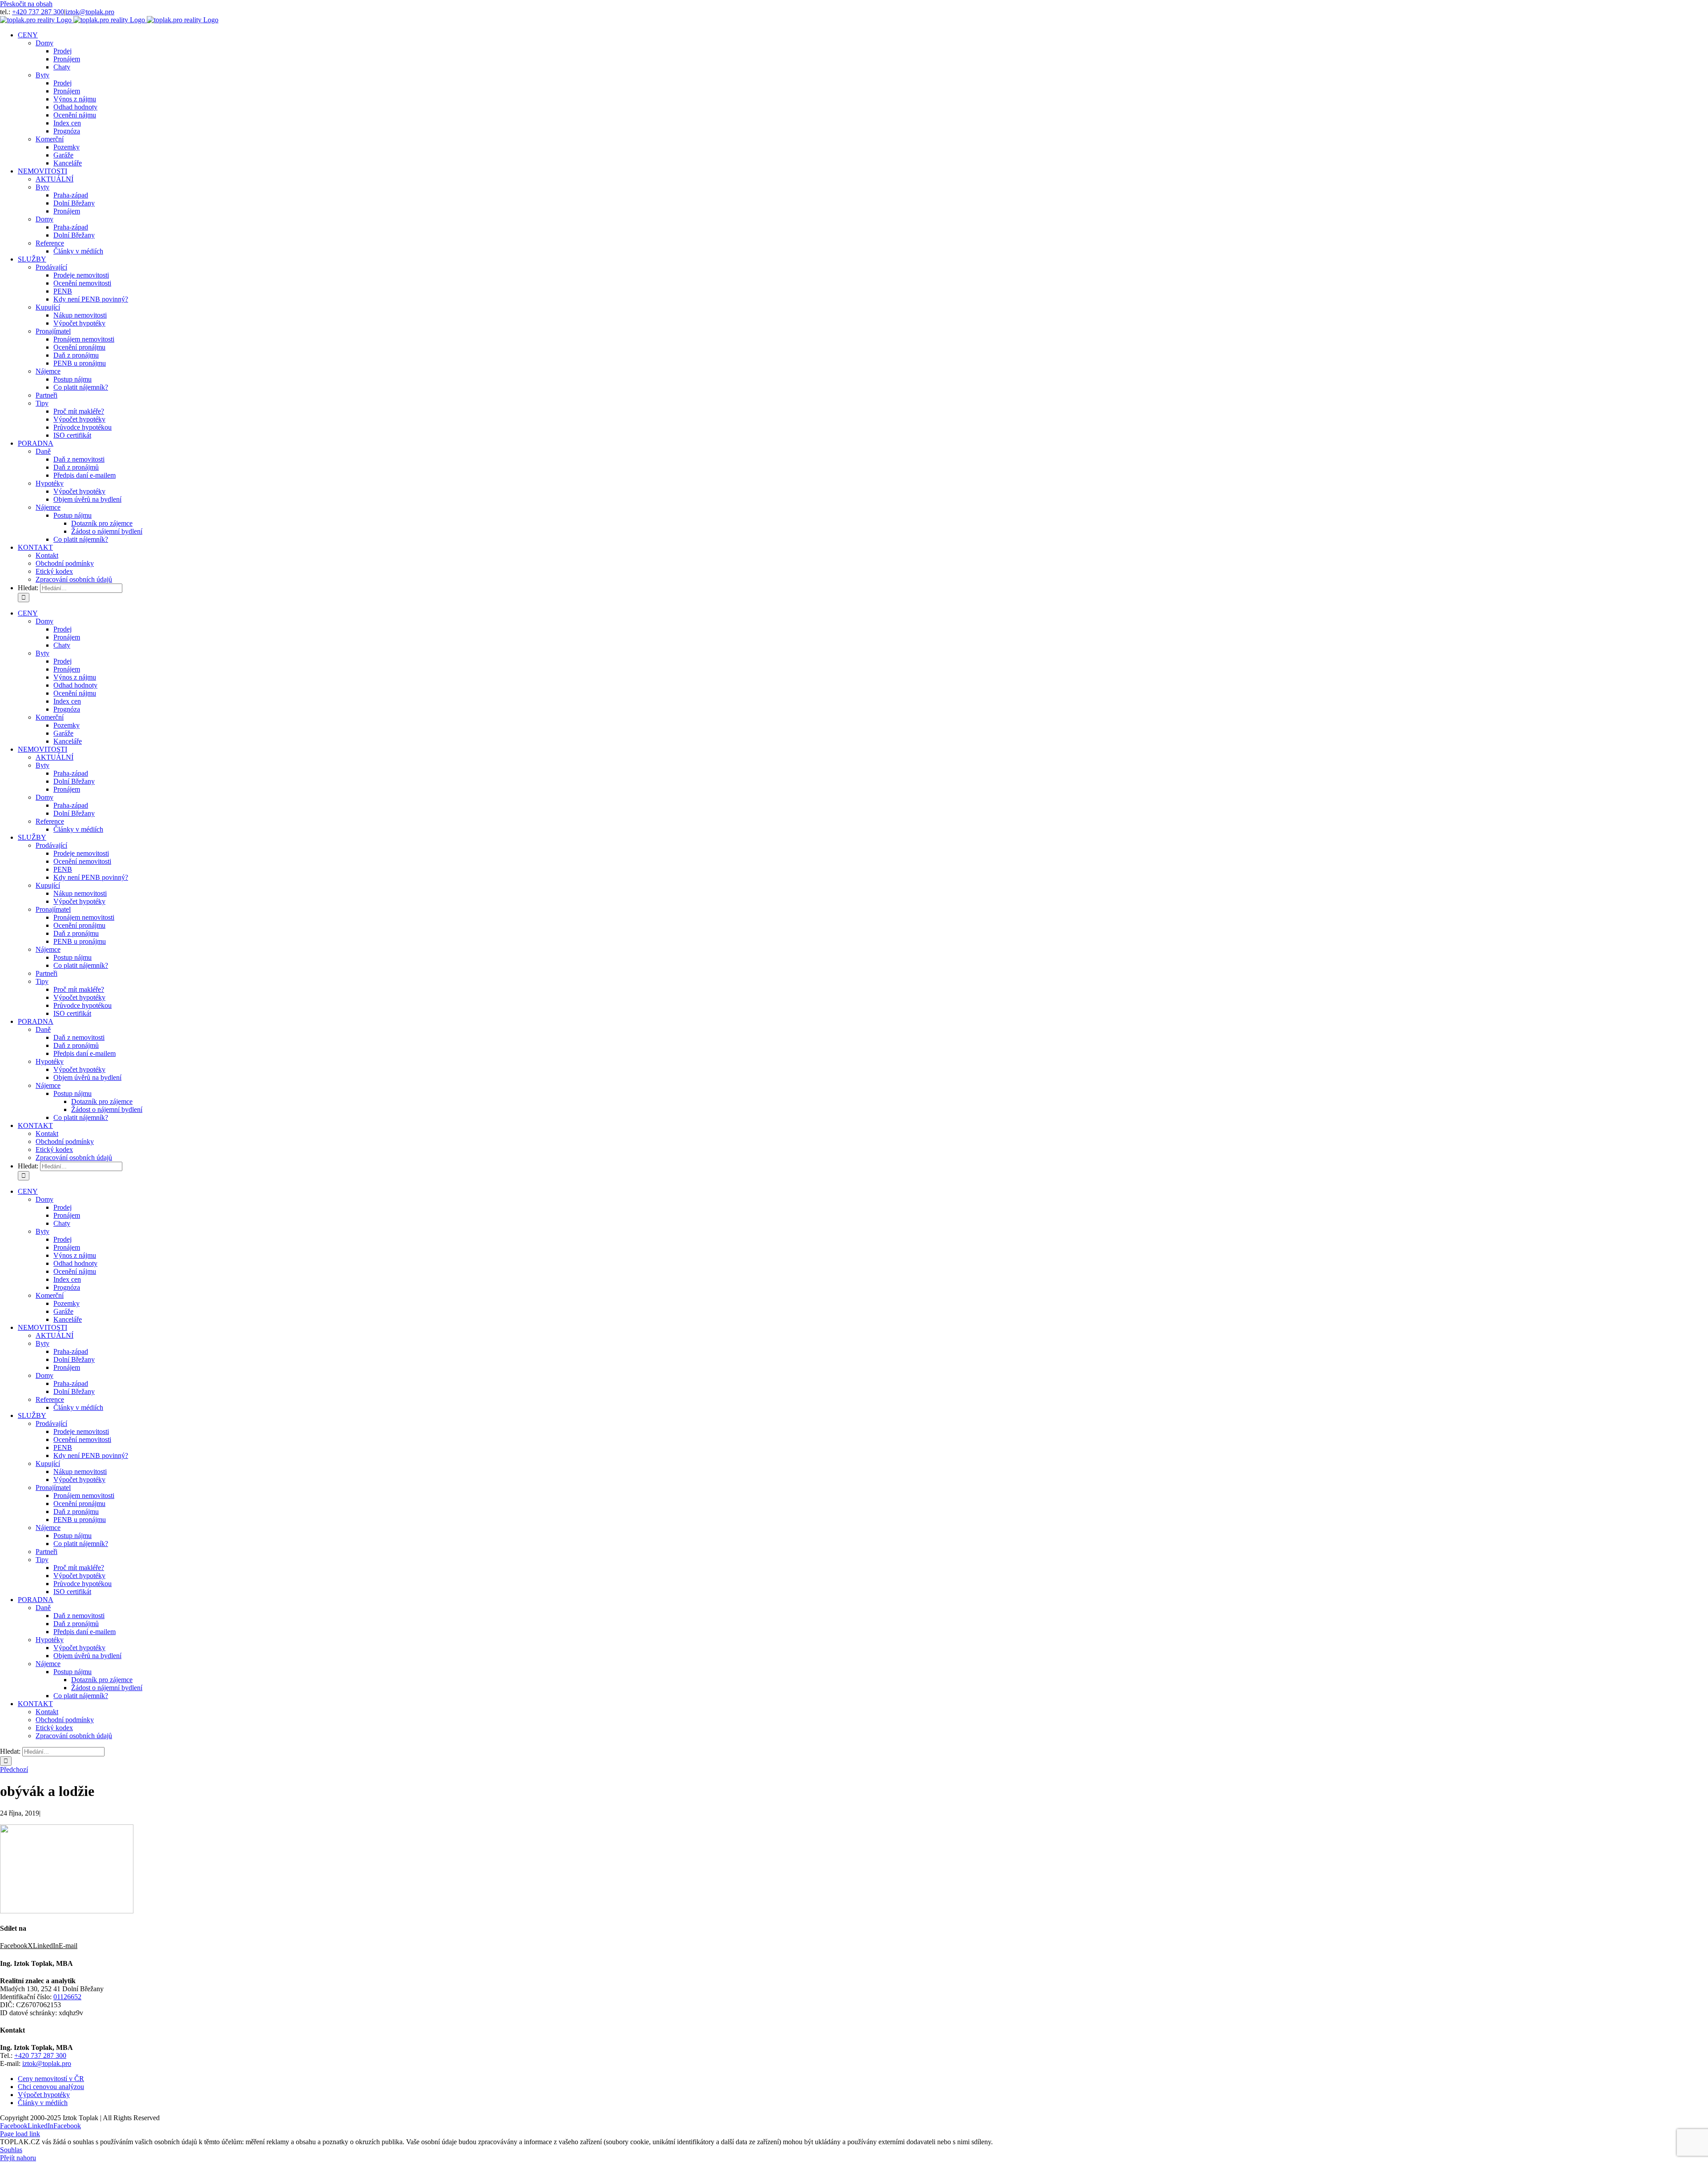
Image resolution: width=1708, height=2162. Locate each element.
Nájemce (48, 371)
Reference (50, 243)
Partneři (46, 395)
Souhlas (11, 2150)
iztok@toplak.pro (90, 12)
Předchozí (14, 1769)
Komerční (50, 139)
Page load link (20, 2134)
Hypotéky (50, 483)
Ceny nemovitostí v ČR (51, 2079)
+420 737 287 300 (38, 12)
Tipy (42, 403)
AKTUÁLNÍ (54, 179)
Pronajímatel (53, 331)
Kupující (48, 307)
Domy (44, 43)
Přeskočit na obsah (26, 4)
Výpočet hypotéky (44, 2095)
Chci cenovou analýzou (51, 2087)
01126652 (67, 1997)
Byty (42, 75)
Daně (43, 451)
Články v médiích (43, 2103)
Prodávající (51, 267)
